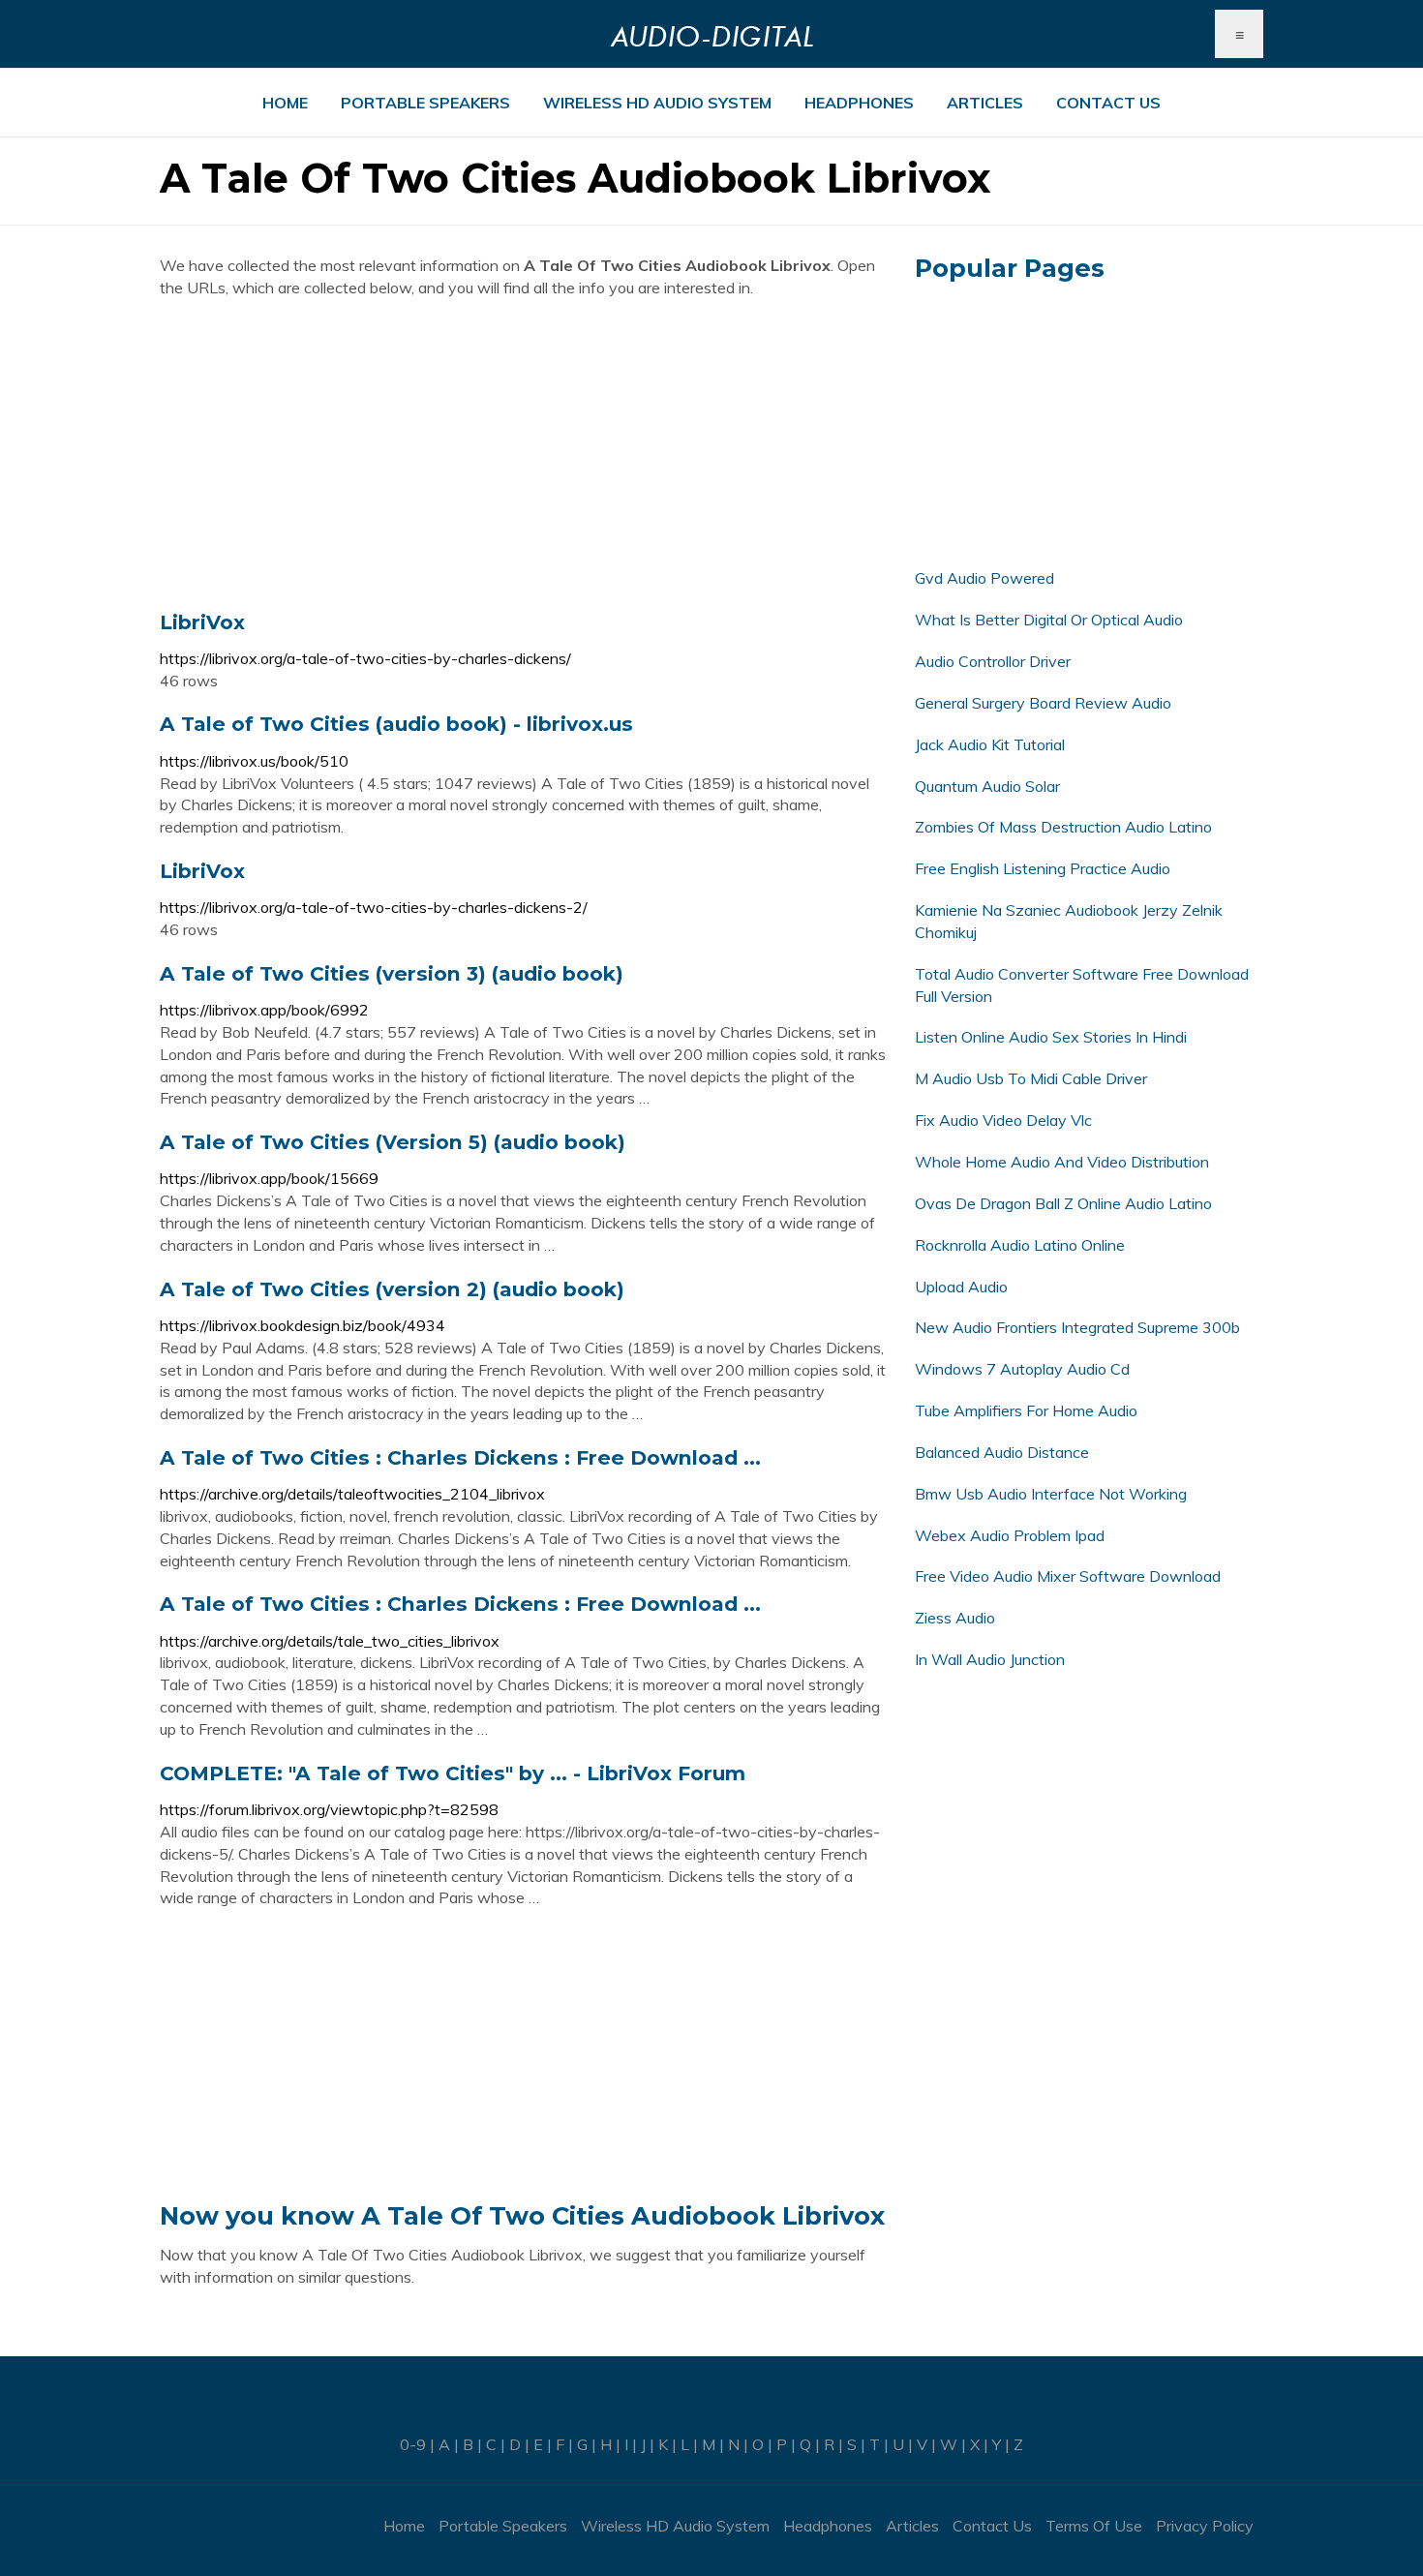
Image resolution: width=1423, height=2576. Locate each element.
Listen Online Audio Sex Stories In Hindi (1051, 1037)
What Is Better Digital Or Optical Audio (1049, 620)
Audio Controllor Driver (993, 661)
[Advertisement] (523, 454)
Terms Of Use (1094, 2526)
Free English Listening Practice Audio (1043, 868)
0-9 (413, 2444)
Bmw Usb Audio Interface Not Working (1051, 1494)
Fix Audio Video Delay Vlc (1003, 1120)
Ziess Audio (955, 1618)
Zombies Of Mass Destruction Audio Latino (1063, 827)
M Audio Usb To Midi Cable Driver (1031, 1078)
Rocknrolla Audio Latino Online (1020, 1245)
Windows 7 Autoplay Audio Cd (1022, 1369)
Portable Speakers (425, 103)
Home (285, 103)
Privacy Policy (1205, 2526)
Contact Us (1108, 103)
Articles (985, 103)
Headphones (859, 103)
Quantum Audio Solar (987, 786)
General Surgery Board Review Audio (1043, 703)
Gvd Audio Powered (984, 578)
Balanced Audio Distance (1002, 1452)
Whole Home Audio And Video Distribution (1062, 1162)
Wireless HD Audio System (657, 103)
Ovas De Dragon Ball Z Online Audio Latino (1063, 1203)
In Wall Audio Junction (990, 1659)
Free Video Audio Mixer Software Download (1068, 1576)
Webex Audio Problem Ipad (1010, 1535)
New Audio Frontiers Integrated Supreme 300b (1077, 1327)
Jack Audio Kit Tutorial (990, 744)
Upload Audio (961, 1287)
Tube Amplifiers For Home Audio (1026, 1410)
